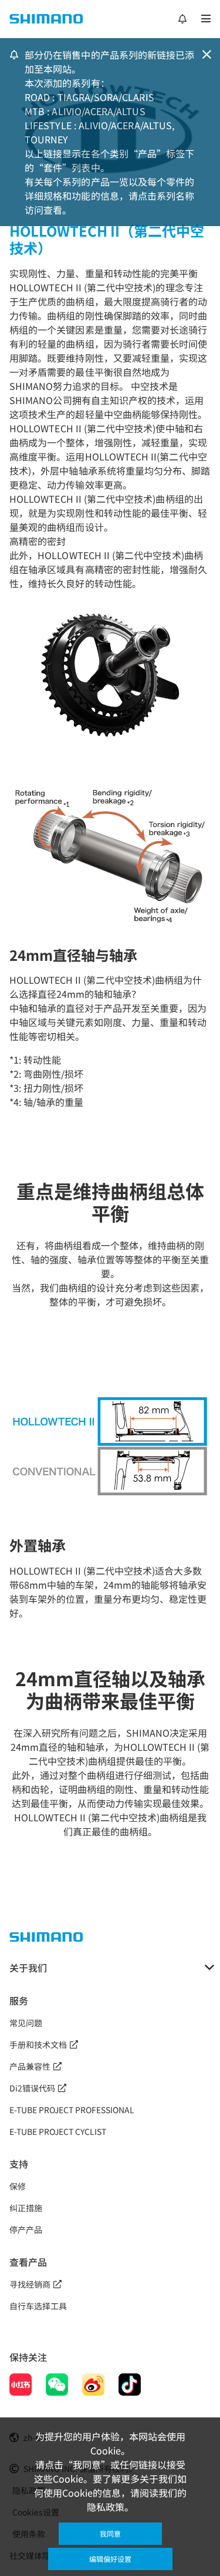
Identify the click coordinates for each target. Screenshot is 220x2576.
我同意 (110, 2533)
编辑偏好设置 (110, 2559)
